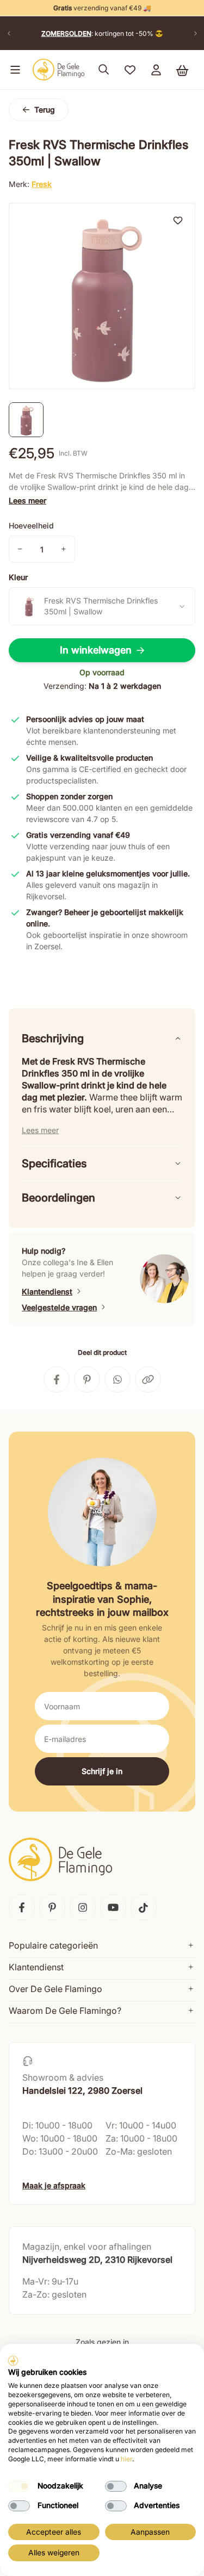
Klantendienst (47, 1292)
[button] (13, 70)
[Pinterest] (52, 1907)
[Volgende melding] (195, 33)
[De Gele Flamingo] (59, 70)
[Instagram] (83, 1907)
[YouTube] (113, 1907)
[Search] (104, 70)
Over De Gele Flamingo (55, 1989)
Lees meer (27, 500)
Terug (45, 110)
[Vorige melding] (9, 33)
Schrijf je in (102, 1771)
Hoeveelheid (31, 525)
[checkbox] (19, 2486)
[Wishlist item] (178, 220)
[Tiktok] (144, 1907)
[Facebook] (22, 1907)
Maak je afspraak (54, 2185)
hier (126, 2459)
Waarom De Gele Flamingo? (65, 2011)
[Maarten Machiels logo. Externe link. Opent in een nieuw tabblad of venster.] (13, 2361)
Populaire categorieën (53, 1945)
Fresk (42, 184)
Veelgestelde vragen (59, 1307)
